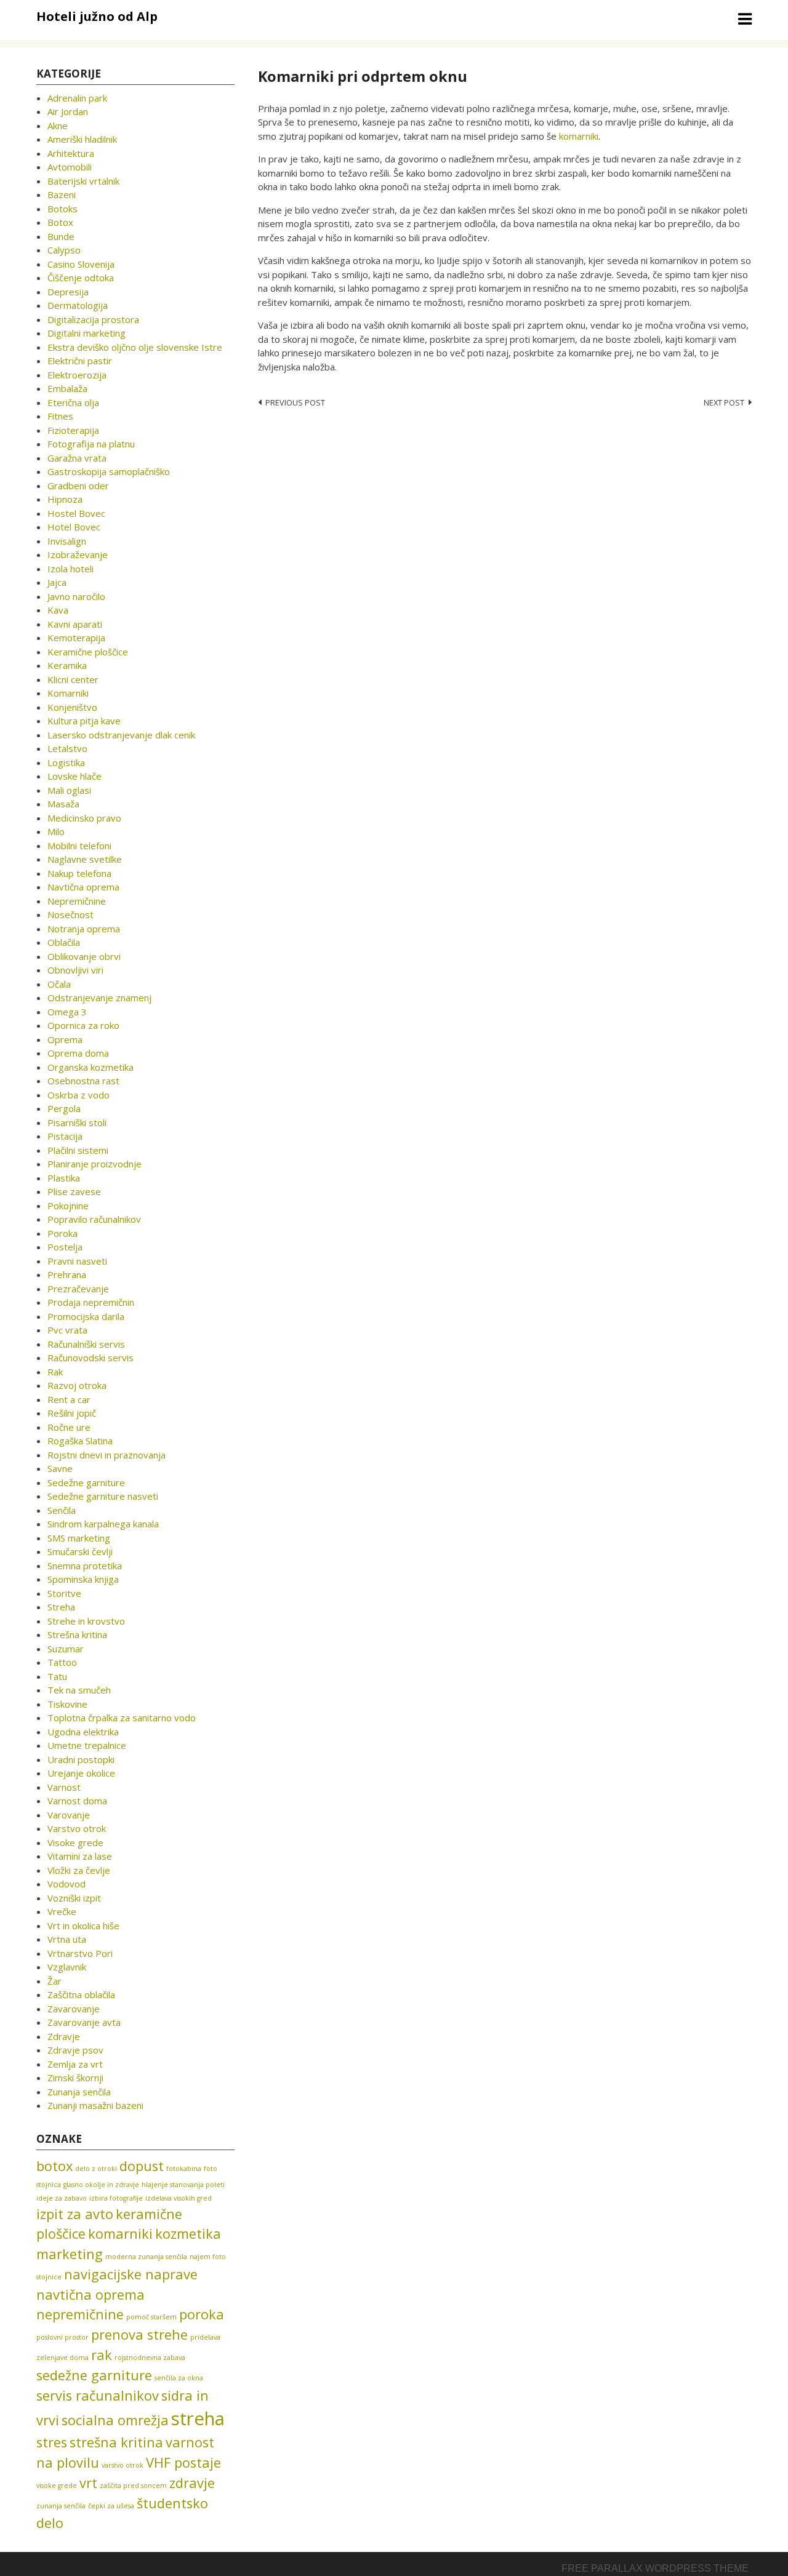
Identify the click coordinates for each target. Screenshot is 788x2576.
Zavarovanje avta (84, 2022)
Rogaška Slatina (80, 1441)
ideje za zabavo (62, 2198)
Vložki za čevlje (79, 1870)
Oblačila (64, 942)
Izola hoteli (70, 569)
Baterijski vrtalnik (83, 181)
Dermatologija (78, 305)
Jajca (57, 582)
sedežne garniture (94, 2375)
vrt (88, 2483)
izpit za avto (75, 2214)
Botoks (62, 209)
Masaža (63, 804)
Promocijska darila (86, 1316)
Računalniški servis (86, 1344)
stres (52, 2442)
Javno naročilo (76, 596)
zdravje (192, 2483)
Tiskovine (67, 1704)
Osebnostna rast (83, 1081)
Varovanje (69, 1815)
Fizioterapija (73, 430)
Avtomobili (70, 167)
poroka (202, 2314)
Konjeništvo (72, 707)
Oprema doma (78, 1053)
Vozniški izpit (74, 1898)
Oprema (65, 1039)
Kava (58, 610)
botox (54, 2166)
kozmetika (188, 2234)
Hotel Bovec (74, 527)
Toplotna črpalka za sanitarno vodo (122, 1718)
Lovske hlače (74, 776)
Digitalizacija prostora (93, 319)
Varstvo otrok (77, 1828)
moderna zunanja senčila (146, 2257)
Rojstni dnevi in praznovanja (107, 1455)
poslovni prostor (62, 2337)
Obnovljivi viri (75, 970)
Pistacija (65, 1136)
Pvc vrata (67, 1330)
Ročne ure (69, 1427)
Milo (56, 831)
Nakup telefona (79, 873)
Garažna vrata (77, 458)
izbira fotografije (116, 2198)
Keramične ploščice (88, 652)
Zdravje (64, 2036)
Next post (724, 402)
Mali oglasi (69, 790)
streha (198, 2418)
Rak (55, 1372)
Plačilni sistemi (78, 1150)
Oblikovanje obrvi (84, 956)
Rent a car (69, 1399)
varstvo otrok (123, 2465)
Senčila (62, 1510)
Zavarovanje (74, 2009)
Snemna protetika (85, 1566)
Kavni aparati (75, 624)
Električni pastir (80, 361)
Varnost (64, 1787)
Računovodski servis (90, 1358)
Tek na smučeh (79, 1690)
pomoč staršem (151, 2317)
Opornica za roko (83, 1025)
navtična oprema (90, 2294)
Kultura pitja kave (84, 721)
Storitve (64, 1593)
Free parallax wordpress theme (655, 2568)
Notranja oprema (84, 929)
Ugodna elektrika (83, 1732)
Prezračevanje (78, 1289)
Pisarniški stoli (77, 1122)
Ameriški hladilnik (82, 139)
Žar (54, 1981)
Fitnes (60, 416)
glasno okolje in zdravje (101, 2185)
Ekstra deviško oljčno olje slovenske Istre (135, 347)
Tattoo (62, 1662)
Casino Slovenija (81, 264)
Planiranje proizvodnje (94, 1164)
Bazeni (62, 194)
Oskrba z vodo (78, 1095)
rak (102, 2355)
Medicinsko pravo (84, 818)
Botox (60, 222)
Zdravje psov (75, 2050)
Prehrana (67, 1274)
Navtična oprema (83, 887)
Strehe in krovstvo (86, 1621)
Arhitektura (71, 153)
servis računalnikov (98, 2395)
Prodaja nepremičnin (91, 1302)
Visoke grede (75, 1842)
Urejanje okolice (81, 1773)
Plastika (64, 1178)
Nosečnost (70, 914)
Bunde (61, 236)
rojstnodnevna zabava (150, 2358)
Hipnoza (65, 499)
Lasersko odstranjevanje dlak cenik (121, 735)
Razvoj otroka (77, 1385)
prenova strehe (139, 2334)
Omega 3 (67, 1012)
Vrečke (62, 1911)
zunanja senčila (61, 2506)
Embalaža (67, 388)
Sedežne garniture (86, 1482)
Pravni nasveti (77, 1261)
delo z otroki (96, 2169)
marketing (70, 2254)
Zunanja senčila (79, 2092)
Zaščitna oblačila (81, 1994)
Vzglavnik (67, 1967)
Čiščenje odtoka (81, 278)
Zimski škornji (75, 2078)
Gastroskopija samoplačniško (109, 471)
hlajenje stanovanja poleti (183, 2185)
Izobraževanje (78, 554)
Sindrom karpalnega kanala (103, 1524)
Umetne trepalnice (87, 1745)
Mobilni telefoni (79, 846)
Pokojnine (68, 1206)
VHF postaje (183, 2462)
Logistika (66, 762)
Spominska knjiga (83, 1579)
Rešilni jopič (72, 1413)
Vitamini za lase (80, 1856)
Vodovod (66, 1884)
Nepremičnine (77, 901)
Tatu (57, 1676)
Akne (58, 126)
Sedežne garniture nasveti (103, 1496)
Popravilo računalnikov (94, 1219)
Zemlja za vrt (75, 2064)
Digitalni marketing (86, 333)
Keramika (67, 665)
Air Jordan (68, 111)
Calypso (64, 250)
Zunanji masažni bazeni (95, 2105)
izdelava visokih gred (179, 2198)
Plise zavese (74, 1191)
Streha (61, 1607)
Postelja (65, 1247)
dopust (142, 2166)
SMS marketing (79, 1538)
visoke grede (57, 2486)
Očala (59, 984)
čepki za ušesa (111, 2506)
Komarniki (68, 693)
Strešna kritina (77, 1634)
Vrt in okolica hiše (83, 1926)
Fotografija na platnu (91, 444)
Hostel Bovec (76, 513)
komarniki (579, 136)
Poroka (62, 1233)
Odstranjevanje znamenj (99, 998)
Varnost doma (77, 1801)
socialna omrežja (115, 2420)
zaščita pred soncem (133, 2486)
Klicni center (73, 679)
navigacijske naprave (131, 2274)
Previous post (295, 402)
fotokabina (184, 2169)
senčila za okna (179, 2378)
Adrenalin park (77, 98)
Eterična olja (73, 402)
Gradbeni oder (78, 486)
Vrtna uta (67, 1939)
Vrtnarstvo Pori (80, 1953)
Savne (60, 1468)
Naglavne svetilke (85, 859)
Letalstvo (67, 748)
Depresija (68, 292)
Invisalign (67, 541)
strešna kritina (116, 2442)
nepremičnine (80, 2314)
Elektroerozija (77, 375)
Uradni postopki (81, 1759)
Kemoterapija (76, 638)
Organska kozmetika (90, 1067)
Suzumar (66, 1649)
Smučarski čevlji (80, 1551)
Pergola (64, 1108)
